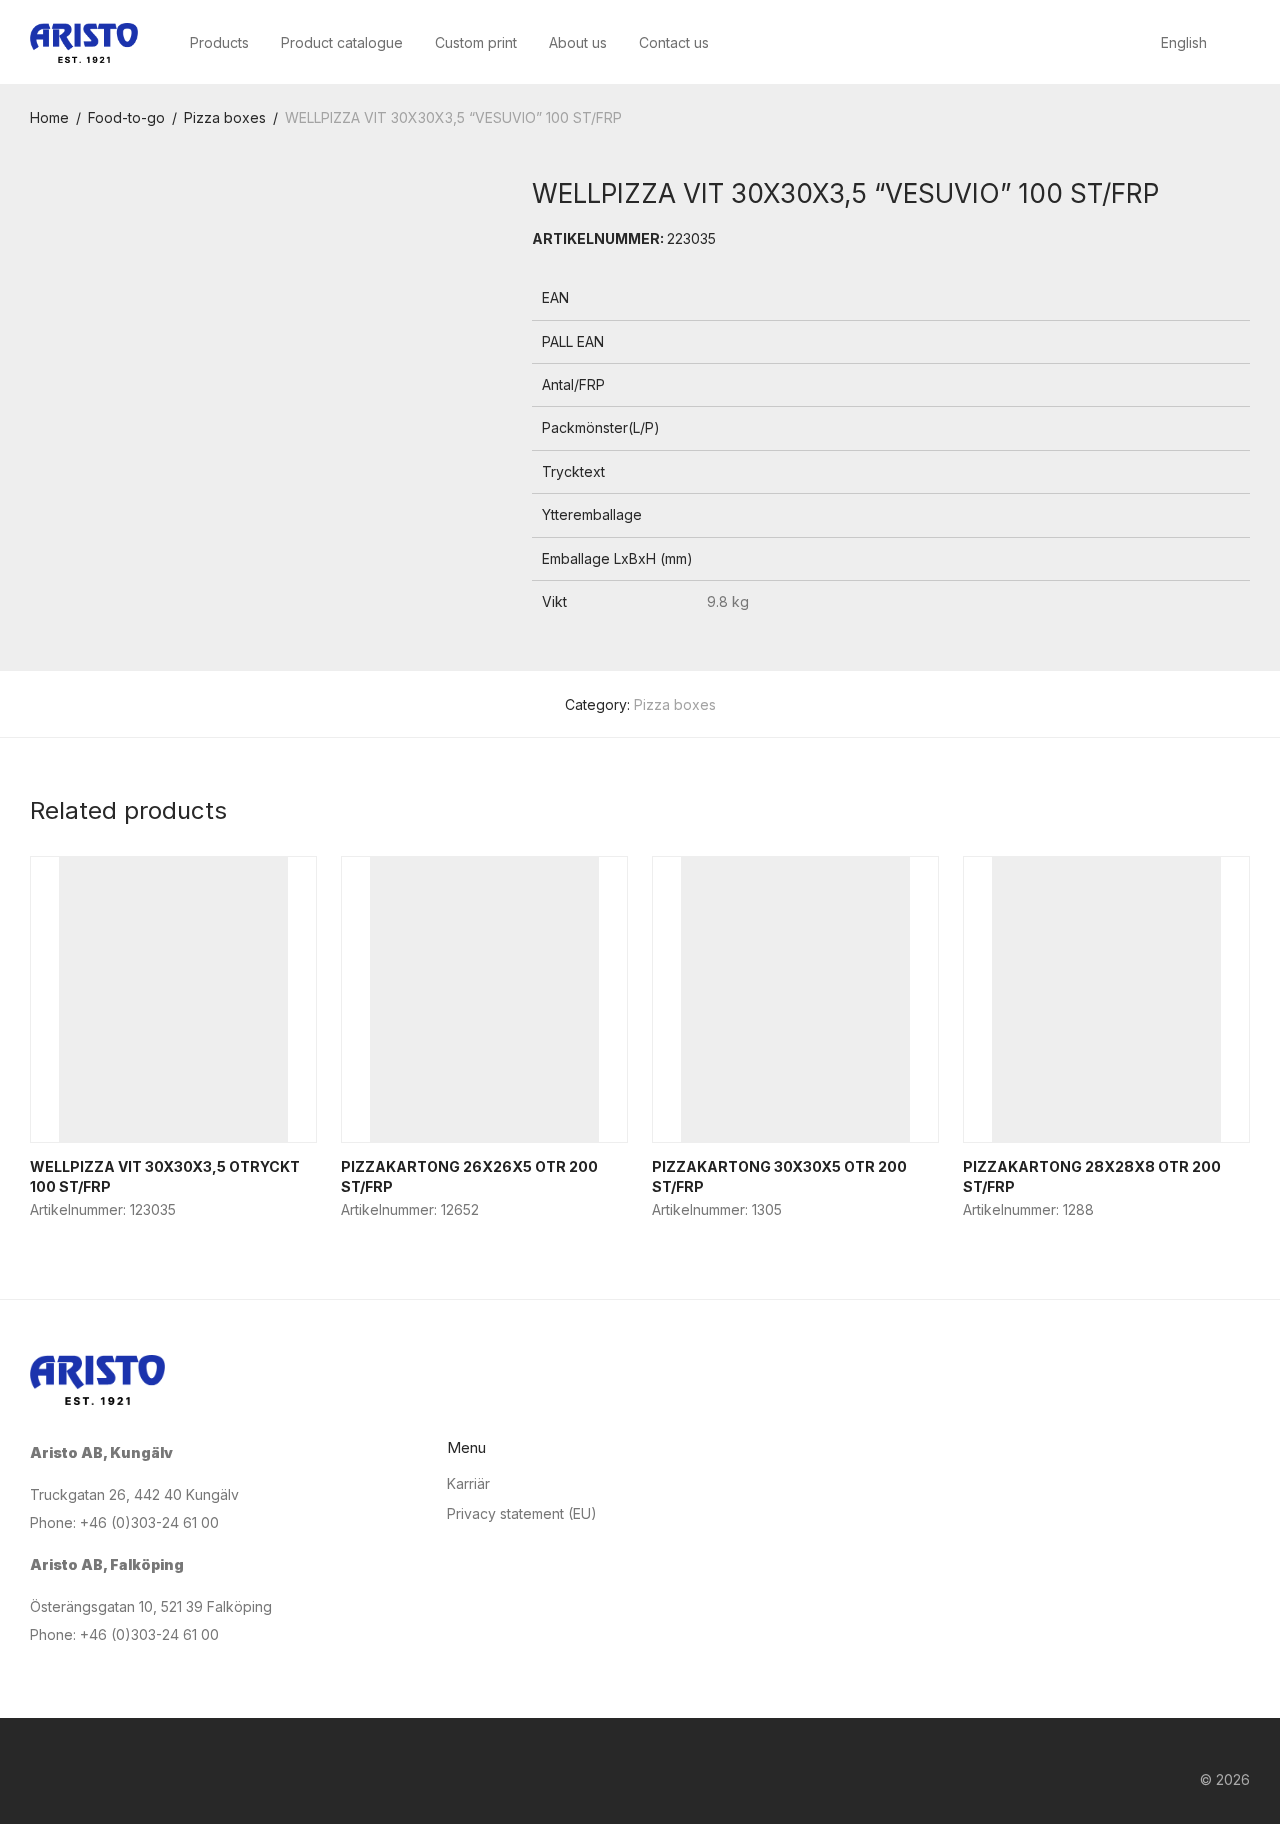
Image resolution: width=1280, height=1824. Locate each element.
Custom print (476, 42)
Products (219, 42)
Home (49, 117)
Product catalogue (342, 42)
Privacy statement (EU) (522, 1513)
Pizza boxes (225, 117)
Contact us (674, 42)
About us (578, 42)
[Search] (1244, 43)
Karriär (468, 1483)
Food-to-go (126, 117)
